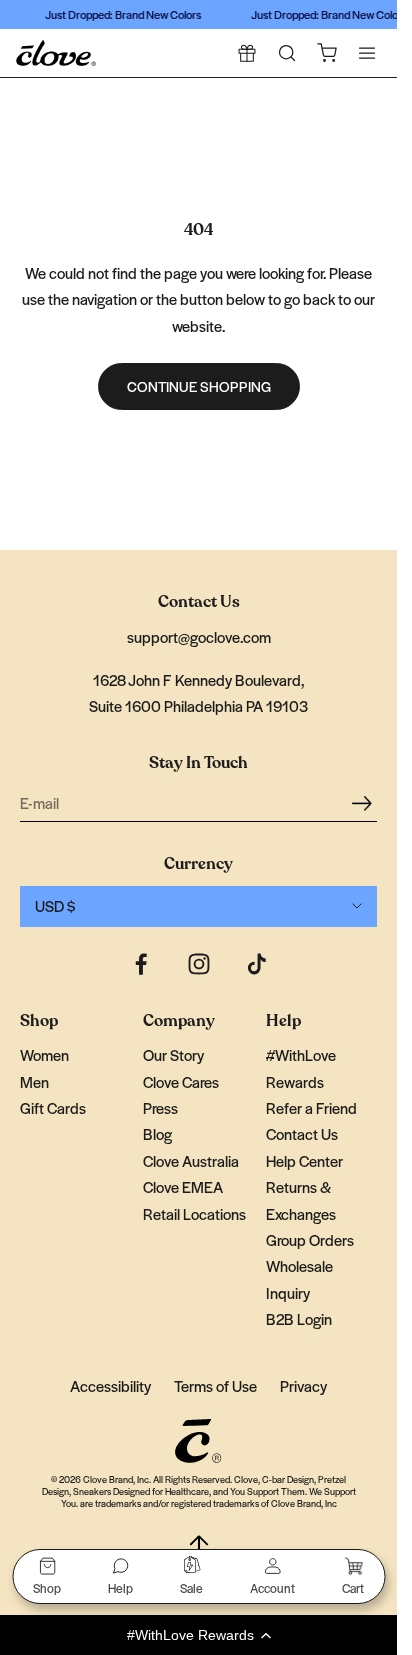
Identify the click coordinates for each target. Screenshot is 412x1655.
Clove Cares (181, 1081)
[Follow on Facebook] (141, 964)
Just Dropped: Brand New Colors (120, 14)
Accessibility (110, 1385)
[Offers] (247, 53)
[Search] (287, 53)
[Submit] (364, 801)
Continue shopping (199, 386)
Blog (157, 1133)
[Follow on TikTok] (257, 964)
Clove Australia (191, 1160)
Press (160, 1107)
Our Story (173, 1054)
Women (44, 1054)
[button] (198, 1635)
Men (34, 1081)
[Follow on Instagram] (199, 964)
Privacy (303, 1385)
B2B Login (299, 1318)
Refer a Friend (311, 1107)
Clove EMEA (183, 1186)
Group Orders (310, 1239)
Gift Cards (53, 1107)
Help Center (304, 1160)
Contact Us (302, 1133)
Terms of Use (215, 1385)
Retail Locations (194, 1213)
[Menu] (367, 53)
